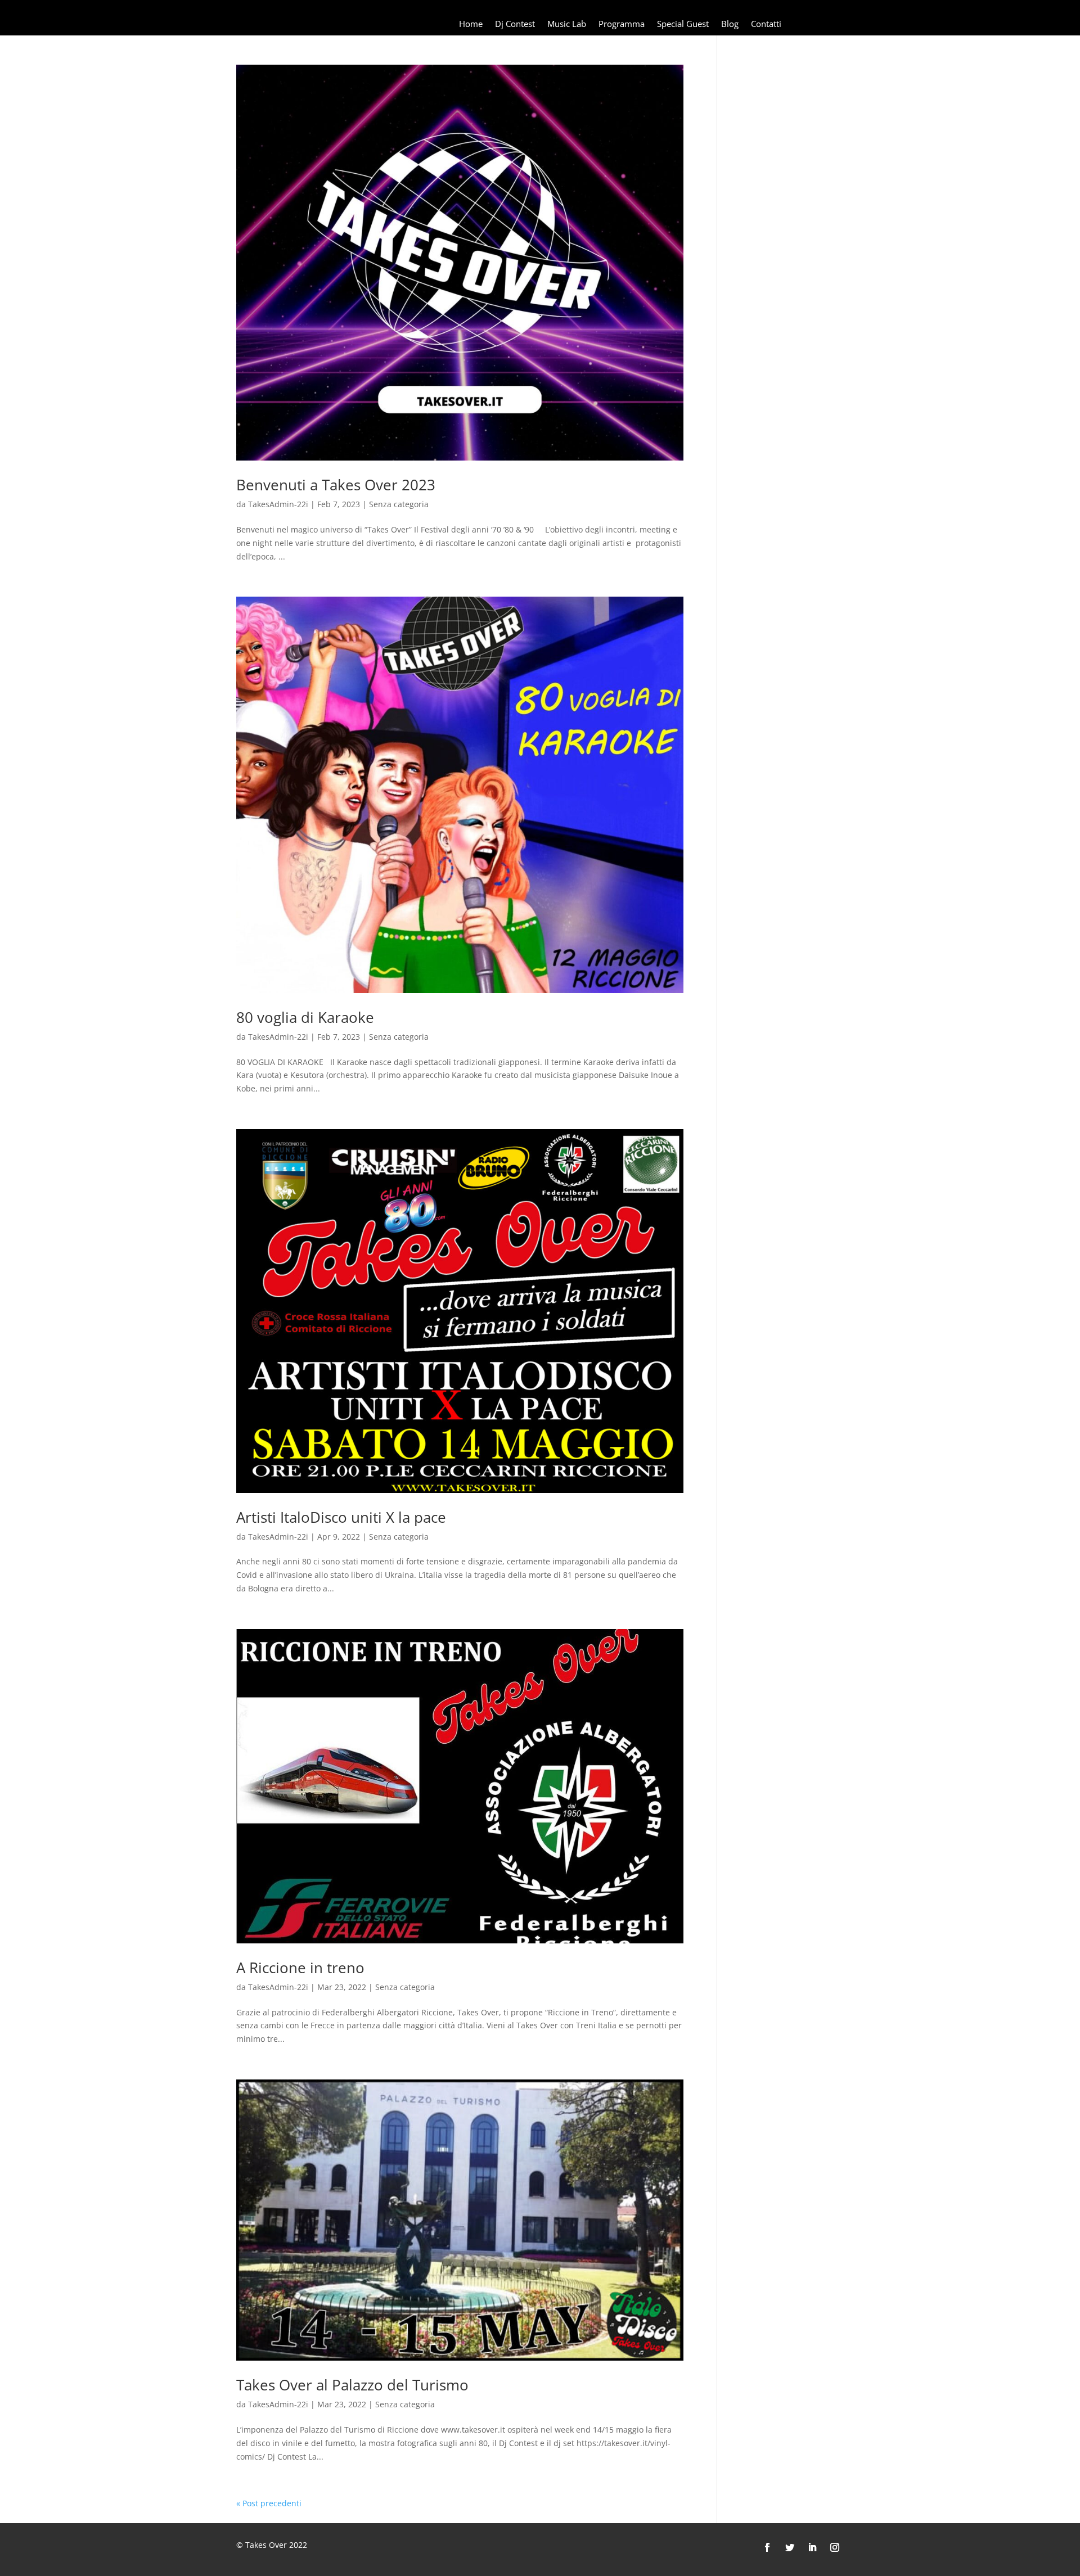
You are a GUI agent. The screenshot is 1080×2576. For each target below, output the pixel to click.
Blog (730, 24)
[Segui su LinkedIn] (812, 2547)
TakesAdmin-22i (278, 504)
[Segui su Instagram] (835, 2547)
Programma (622, 24)
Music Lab (567, 24)
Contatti (766, 24)
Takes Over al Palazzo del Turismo (352, 2385)
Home (471, 24)
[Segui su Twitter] (790, 2547)
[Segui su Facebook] (767, 2547)
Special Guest (683, 24)
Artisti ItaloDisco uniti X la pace (341, 1517)
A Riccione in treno (300, 1968)
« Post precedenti (269, 2503)
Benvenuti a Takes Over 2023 (336, 485)
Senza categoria (399, 504)
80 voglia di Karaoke (305, 1017)
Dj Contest (515, 24)
